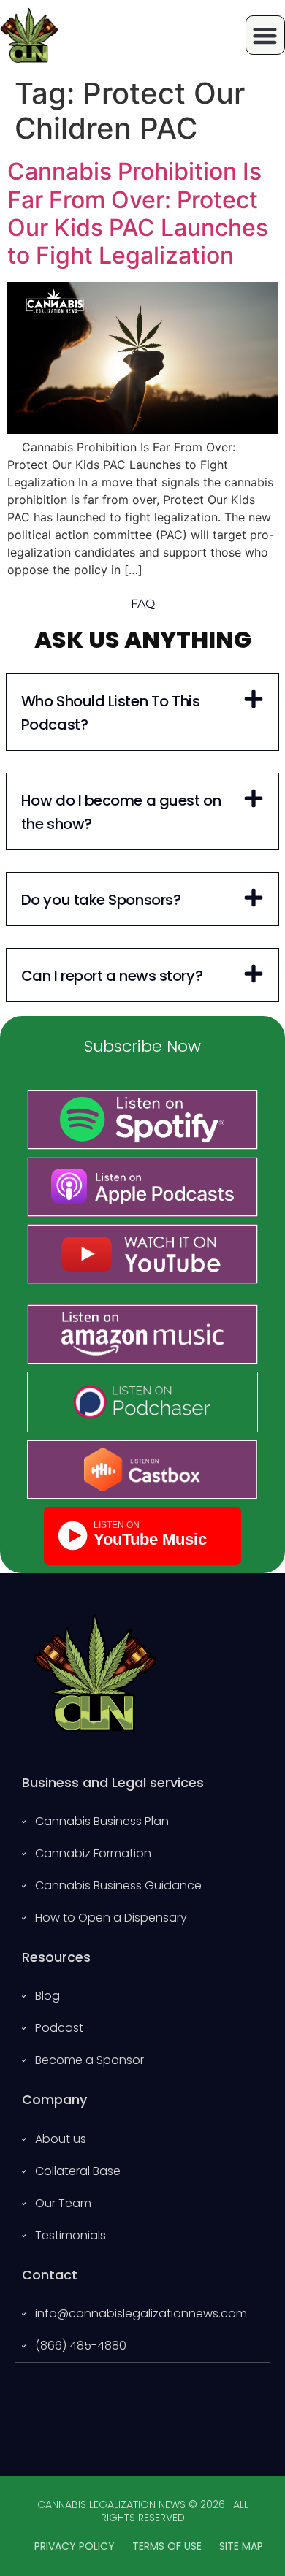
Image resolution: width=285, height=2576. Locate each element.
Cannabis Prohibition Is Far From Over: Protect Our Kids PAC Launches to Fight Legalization (138, 213)
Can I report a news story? (112, 976)
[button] (142, 712)
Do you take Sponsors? (101, 900)
